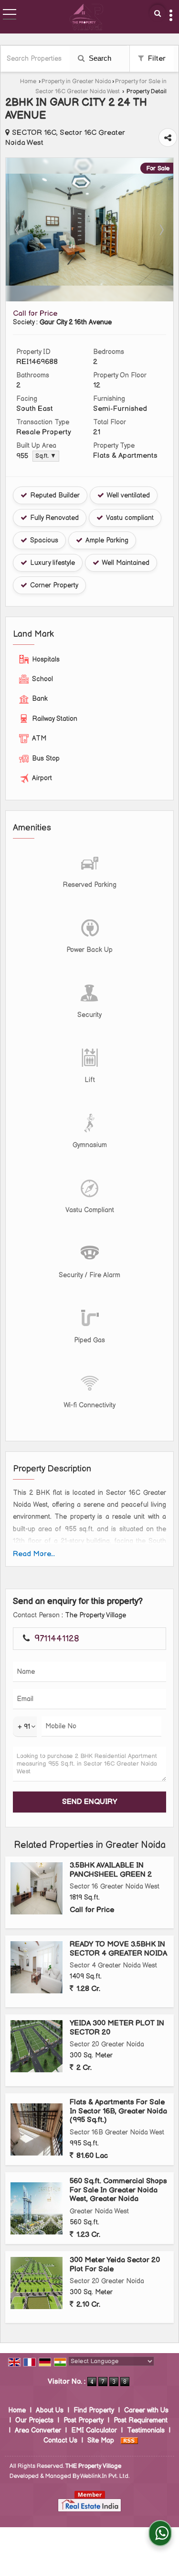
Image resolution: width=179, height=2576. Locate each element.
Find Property (94, 2410)
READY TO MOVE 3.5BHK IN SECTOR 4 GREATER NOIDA (118, 1949)
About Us (50, 2410)
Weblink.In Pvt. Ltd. (105, 2476)
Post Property (84, 2420)
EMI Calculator (94, 2430)
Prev (18, 230)
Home (28, 82)
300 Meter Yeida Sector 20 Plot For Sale (115, 2264)
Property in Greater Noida (76, 82)
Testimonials (146, 2430)
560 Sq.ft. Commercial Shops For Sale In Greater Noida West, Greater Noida (118, 2190)
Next (161, 230)
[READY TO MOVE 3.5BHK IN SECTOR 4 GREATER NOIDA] (37, 1967)
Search (99, 58)
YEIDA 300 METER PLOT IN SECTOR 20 (117, 2028)
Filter (156, 59)
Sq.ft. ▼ (46, 456)
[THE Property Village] (86, 17)
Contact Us (60, 2440)
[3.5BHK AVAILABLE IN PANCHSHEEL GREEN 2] (37, 1888)
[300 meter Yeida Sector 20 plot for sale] (37, 2283)
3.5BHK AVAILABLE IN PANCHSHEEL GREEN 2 (111, 1870)
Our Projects (34, 2420)
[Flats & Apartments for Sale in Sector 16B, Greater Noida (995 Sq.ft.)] (37, 2129)
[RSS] (129, 2440)
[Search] (158, 13)
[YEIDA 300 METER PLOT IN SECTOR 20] (37, 2046)
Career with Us (146, 2410)
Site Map (101, 2440)
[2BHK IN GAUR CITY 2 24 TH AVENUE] (89, 283)
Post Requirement (141, 2420)
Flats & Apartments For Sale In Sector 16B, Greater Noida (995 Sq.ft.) (118, 2111)
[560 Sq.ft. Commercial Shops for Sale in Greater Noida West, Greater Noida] (37, 2208)
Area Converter (38, 2430)
